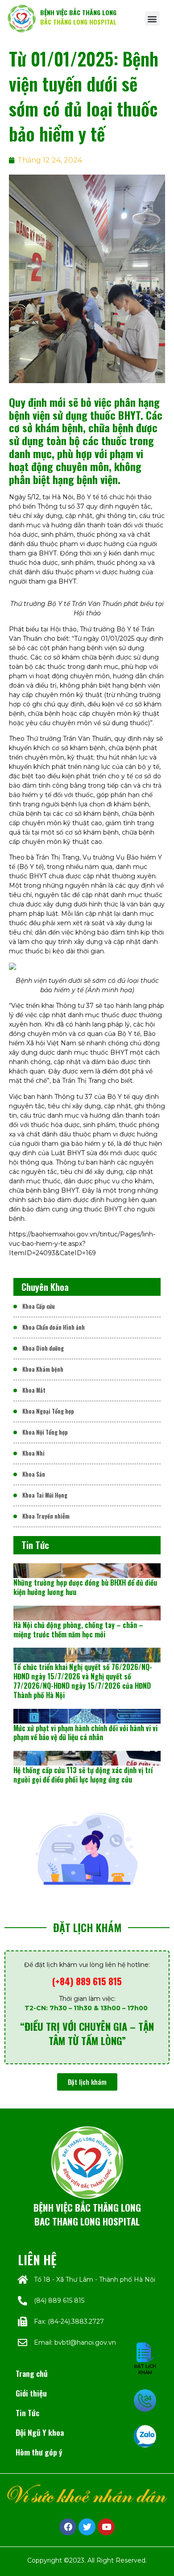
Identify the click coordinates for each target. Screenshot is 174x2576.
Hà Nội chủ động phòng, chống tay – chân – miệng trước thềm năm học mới (78, 1630)
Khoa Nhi (33, 1453)
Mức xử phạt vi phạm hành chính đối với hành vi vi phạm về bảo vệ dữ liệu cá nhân (85, 1733)
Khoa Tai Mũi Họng (45, 1495)
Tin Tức (27, 2413)
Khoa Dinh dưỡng (43, 1348)
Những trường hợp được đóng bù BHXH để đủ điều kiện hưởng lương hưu (85, 1587)
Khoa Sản (34, 1474)
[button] (152, 19)
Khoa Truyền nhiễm (46, 1516)
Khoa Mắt (34, 1390)
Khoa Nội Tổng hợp (45, 1432)
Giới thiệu (31, 2393)
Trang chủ (32, 2373)
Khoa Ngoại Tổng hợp (48, 1411)
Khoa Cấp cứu (39, 1306)
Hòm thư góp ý (39, 2452)
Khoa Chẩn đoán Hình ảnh (54, 1327)
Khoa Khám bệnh (43, 1369)
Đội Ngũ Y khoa (40, 2432)
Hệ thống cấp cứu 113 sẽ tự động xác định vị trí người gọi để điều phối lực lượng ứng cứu (83, 1775)
